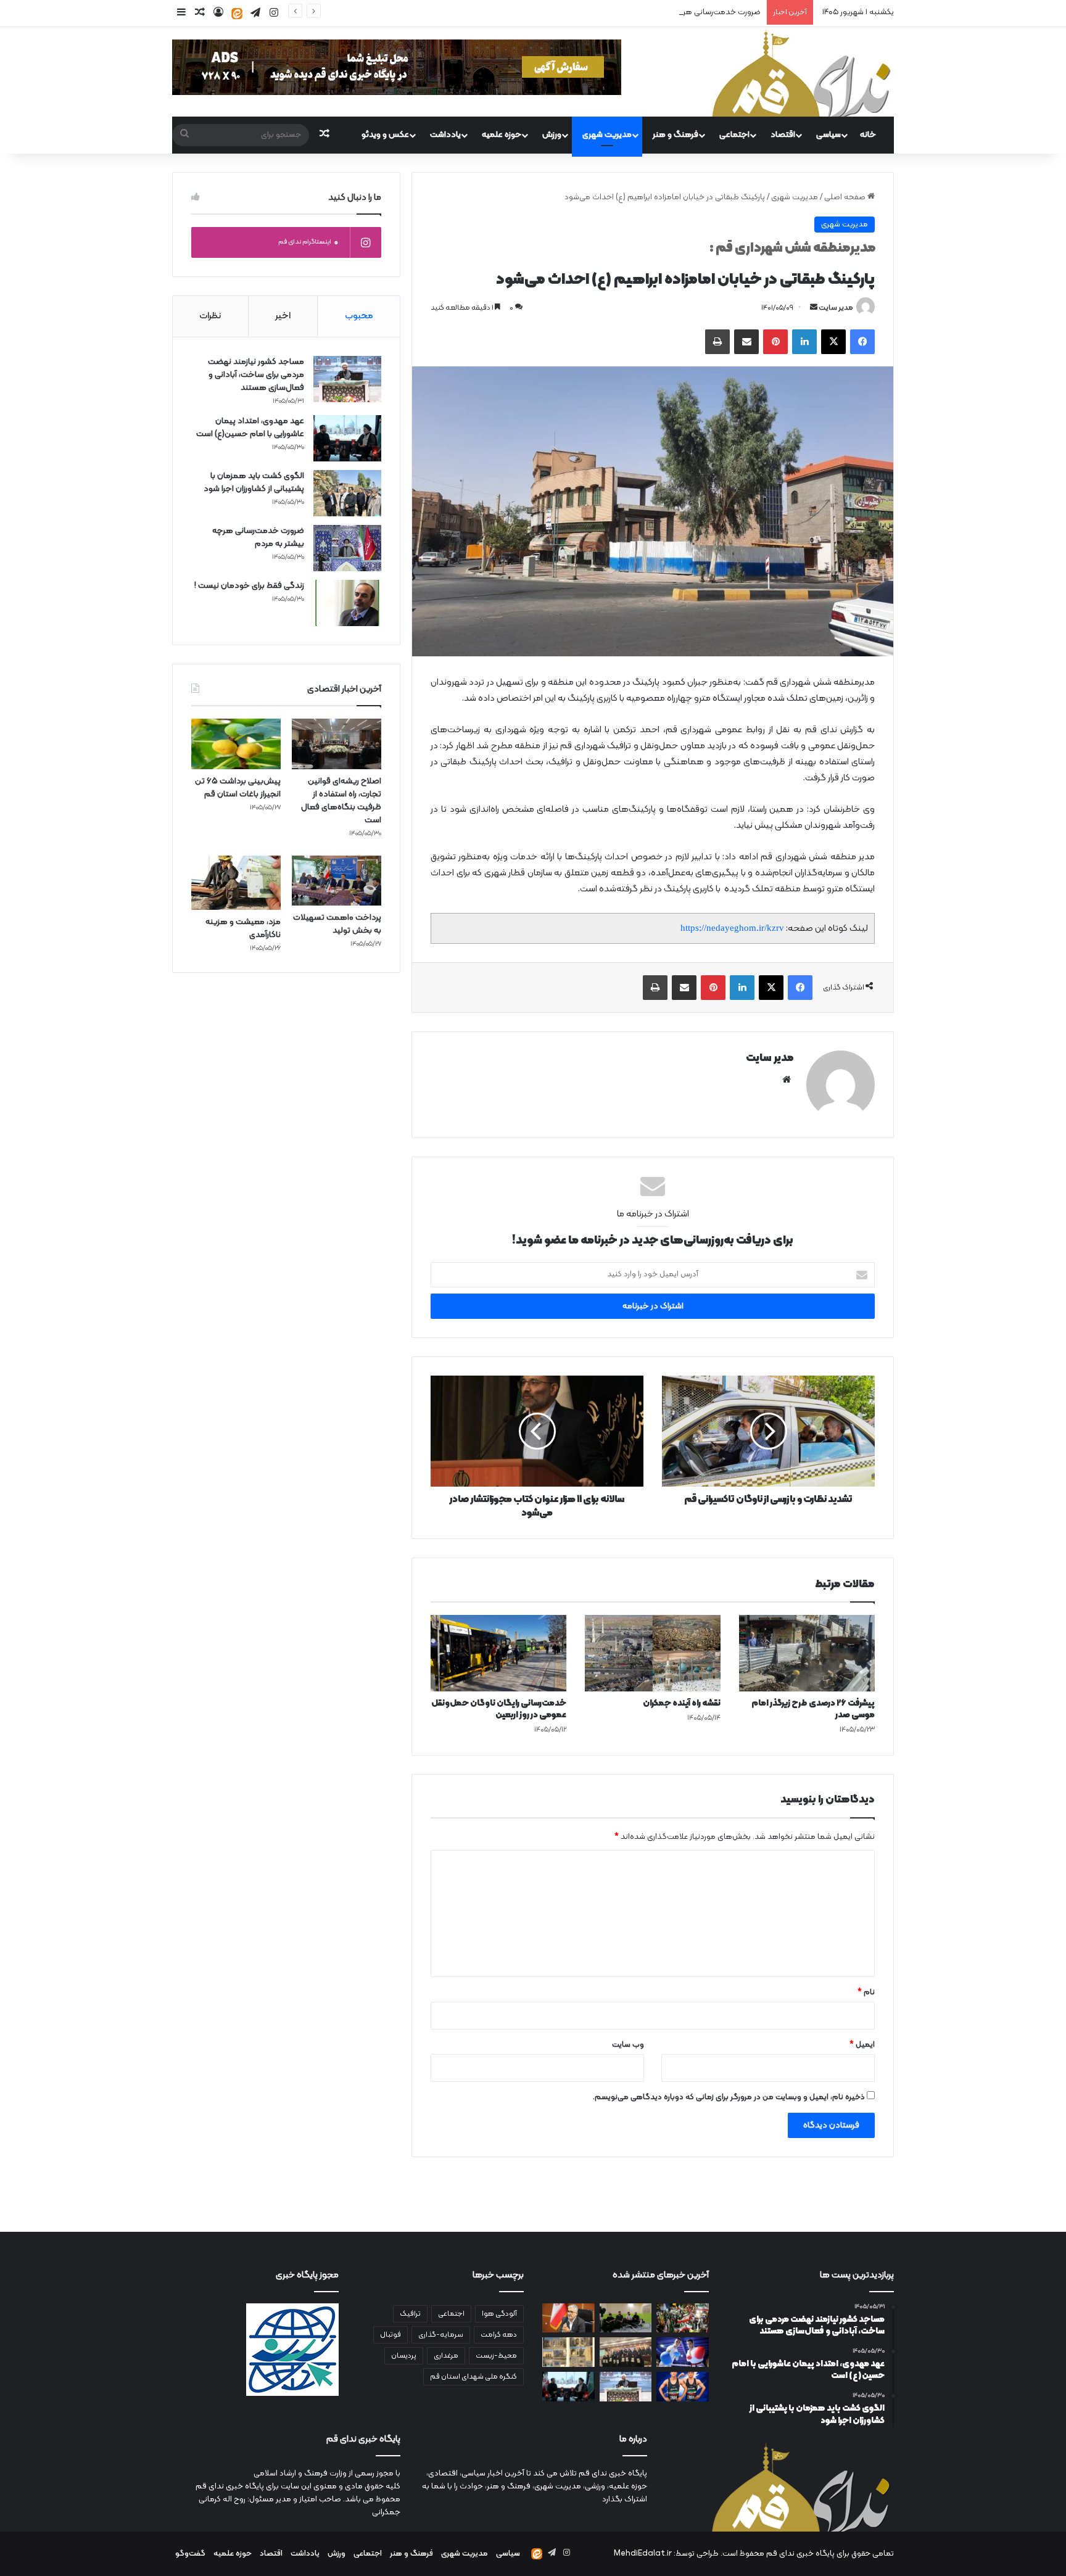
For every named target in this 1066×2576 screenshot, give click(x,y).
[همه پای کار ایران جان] (683, 2318)
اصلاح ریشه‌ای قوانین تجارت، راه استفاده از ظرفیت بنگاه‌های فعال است (341, 801)
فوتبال (390, 2335)
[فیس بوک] (862, 342)
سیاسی (828, 135)
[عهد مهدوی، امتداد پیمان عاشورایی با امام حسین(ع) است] (347, 438)
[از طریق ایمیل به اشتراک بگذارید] (746, 342)
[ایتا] (237, 14)
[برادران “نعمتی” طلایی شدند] (683, 2352)
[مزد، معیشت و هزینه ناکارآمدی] (236, 883)
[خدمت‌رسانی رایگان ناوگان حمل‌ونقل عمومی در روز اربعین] (498, 1653)
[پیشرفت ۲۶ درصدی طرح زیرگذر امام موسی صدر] (807, 1653)
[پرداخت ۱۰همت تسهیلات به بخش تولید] (337, 881)
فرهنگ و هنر (676, 135)
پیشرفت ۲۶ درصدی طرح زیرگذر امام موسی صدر (813, 1709)
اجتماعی (734, 135)
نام (866, 1992)
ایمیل (862, 2045)
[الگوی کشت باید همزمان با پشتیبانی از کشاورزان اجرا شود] (347, 493)
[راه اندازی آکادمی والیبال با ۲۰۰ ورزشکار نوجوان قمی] (626, 2318)
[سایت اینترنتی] (787, 1080)
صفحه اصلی (846, 197)
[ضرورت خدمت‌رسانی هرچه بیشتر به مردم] (347, 548)
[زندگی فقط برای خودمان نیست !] (347, 603)
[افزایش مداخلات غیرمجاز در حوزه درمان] (568, 2318)
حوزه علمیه (502, 135)
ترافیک (410, 2314)
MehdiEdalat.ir (643, 2554)
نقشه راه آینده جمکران (682, 1703)
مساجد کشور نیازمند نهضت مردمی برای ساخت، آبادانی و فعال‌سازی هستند (256, 375)
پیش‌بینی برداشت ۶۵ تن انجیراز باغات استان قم (238, 788)
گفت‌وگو (190, 2554)
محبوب (359, 316)
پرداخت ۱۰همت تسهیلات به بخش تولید (337, 924)
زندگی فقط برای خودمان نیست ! (249, 586)
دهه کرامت (499, 2335)
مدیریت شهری (607, 135)
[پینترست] (775, 342)
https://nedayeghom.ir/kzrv (732, 928)
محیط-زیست (496, 2356)
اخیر (283, 316)
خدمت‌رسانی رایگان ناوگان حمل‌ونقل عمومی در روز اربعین (499, 1709)
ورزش (552, 135)
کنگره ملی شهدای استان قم (473, 2377)
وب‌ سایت (628, 2045)
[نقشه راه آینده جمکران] (653, 1653)
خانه (868, 135)
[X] (833, 342)
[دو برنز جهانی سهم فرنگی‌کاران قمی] (683, 2387)
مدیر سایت (836, 308)
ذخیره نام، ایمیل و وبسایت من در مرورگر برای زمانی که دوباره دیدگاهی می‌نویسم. (729, 2097)
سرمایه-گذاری (441, 2335)
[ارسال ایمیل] (814, 308)
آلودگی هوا (499, 2314)
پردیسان (404, 2356)
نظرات (210, 316)
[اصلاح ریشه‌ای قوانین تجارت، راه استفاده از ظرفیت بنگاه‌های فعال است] (337, 744)
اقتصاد (783, 135)
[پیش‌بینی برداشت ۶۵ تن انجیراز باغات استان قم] (236, 744)
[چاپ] (717, 342)
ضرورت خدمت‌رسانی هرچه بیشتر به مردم (692, 12)
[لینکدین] (804, 342)
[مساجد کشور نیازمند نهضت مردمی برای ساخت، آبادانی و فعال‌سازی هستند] (347, 379)
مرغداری (446, 2356)
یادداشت (445, 135)
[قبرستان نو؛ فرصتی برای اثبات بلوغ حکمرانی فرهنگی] (568, 2352)
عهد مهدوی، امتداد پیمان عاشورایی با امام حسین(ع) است (250, 427)
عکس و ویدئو (385, 135)
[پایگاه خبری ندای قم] (801, 72)
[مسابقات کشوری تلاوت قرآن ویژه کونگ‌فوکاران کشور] (626, 2352)
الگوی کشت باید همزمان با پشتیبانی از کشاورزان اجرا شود (254, 482)
